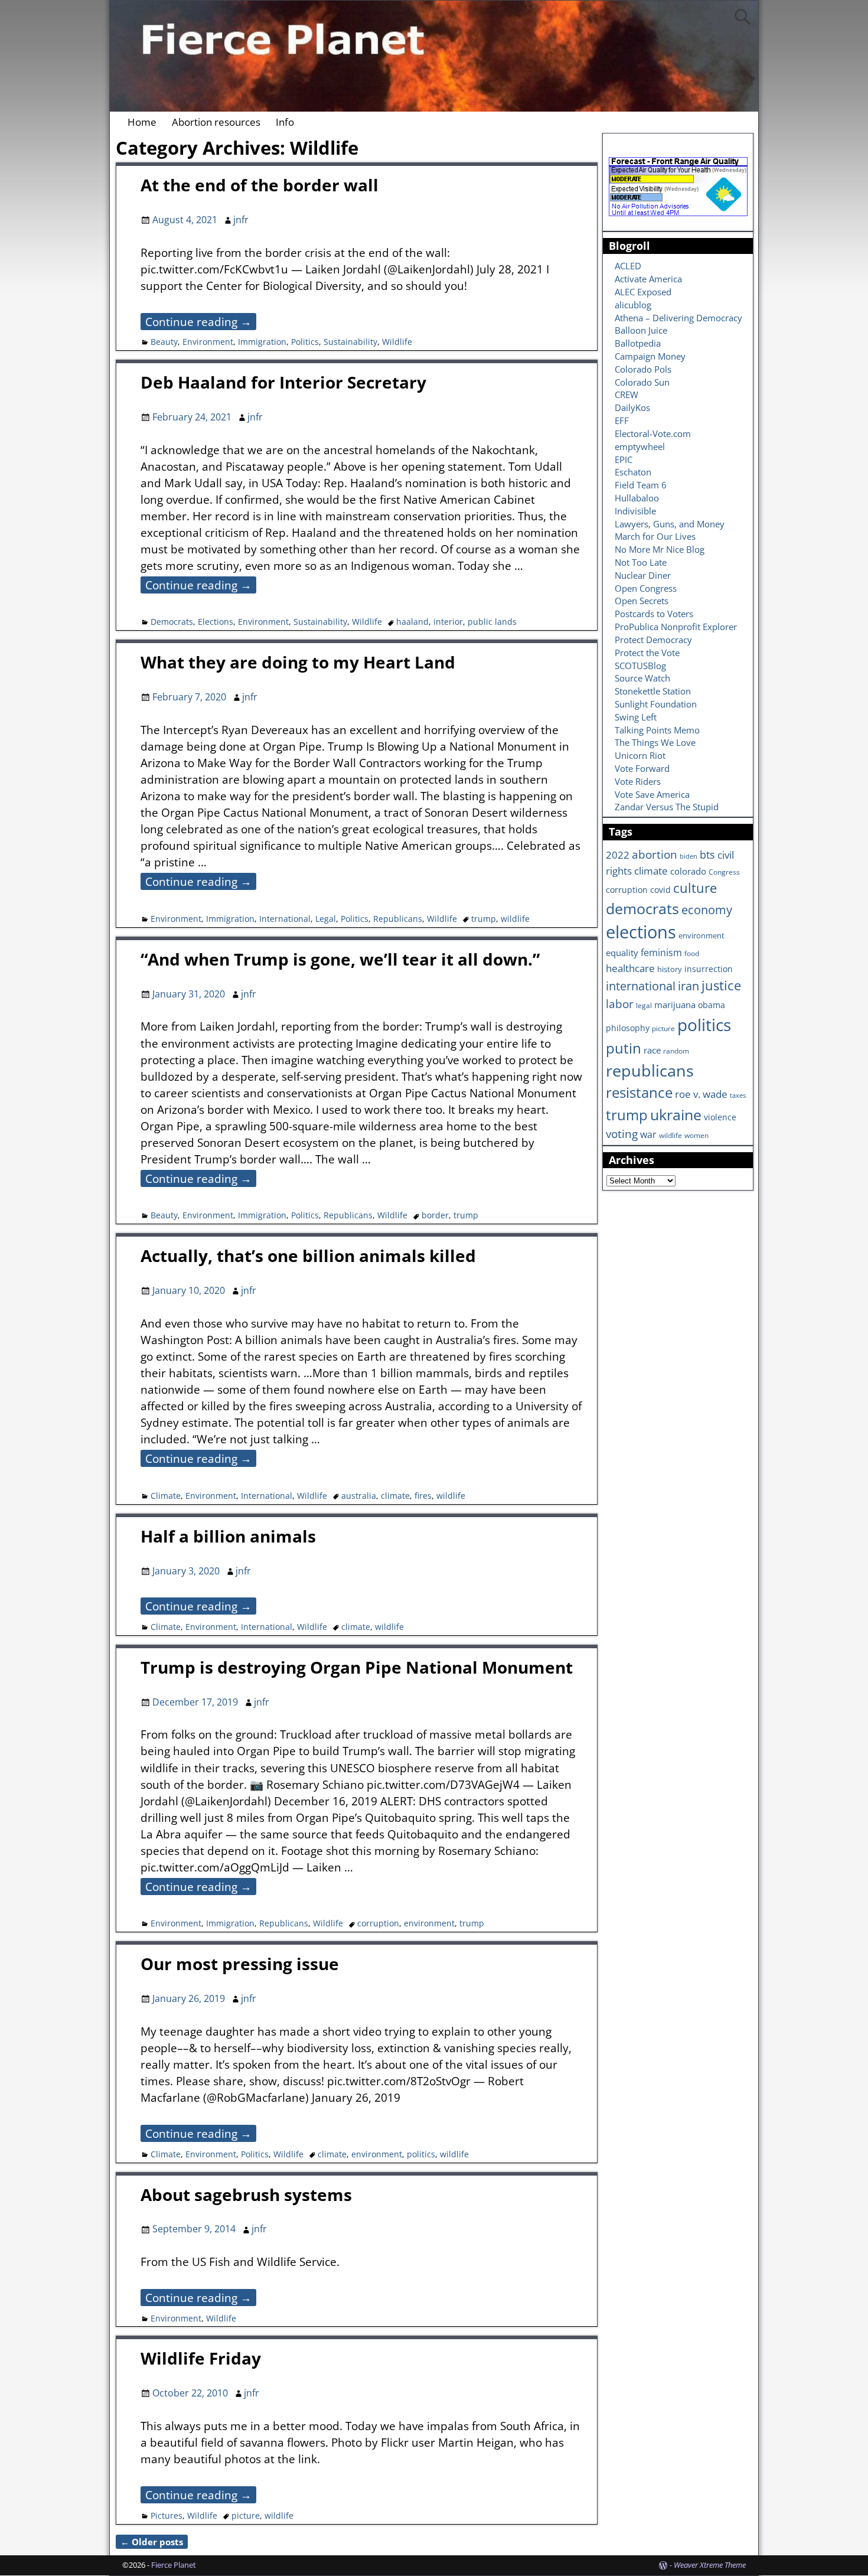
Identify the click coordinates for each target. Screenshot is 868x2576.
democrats (642, 908)
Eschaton (633, 472)
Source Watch (642, 678)
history (670, 969)
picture (246, 2515)
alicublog (633, 305)
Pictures (167, 2515)
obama (712, 1005)
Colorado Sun (642, 382)
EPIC (624, 459)
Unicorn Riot (640, 755)
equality (622, 953)
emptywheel (640, 446)
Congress (724, 872)
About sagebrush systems (246, 2195)
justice (721, 985)
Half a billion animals (228, 1536)
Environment (208, 342)
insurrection (709, 969)
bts (707, 854)
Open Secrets (642, 601)
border (435, 1215)
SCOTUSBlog (640, 666)
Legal (326, 919)
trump (484, 919)
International (285, 919)
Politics (305, 342)
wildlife (515, 919)
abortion (655, 855)
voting (622, 1134)
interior (448, 622)
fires (423, 1496)
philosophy (628, 1028)
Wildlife (397, 342)
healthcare (630, 968)
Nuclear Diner (643, 575)
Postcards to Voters (654, 614)
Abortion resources (216, 122)
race (652, 1050)
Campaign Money (650, 356)
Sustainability (350, 342)
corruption (378, 1923)
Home (142, 122)
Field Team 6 (641, 485)
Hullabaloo (637, 498)
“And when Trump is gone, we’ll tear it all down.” (340, 959)
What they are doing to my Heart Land (298, 662)
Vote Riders (638, 781)
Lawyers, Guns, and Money (670, 524)
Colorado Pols (643, 369)
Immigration (262, 342)
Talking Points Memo (657, 730)
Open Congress (646, 588)
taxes (738, 1095)
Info (285, 122)
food (692, 953)
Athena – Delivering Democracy (678, 318)
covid (660, 890)
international (641, 986)
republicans (650, 1070)
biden (688, 856)
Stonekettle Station (653, 691)
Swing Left (636, 717)
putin (624, 1048)
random (676, 1051)
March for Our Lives (655, 536)
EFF (622, 420)
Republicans (398, 919)
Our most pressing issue (240, 1964)
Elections (216, 622)
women (696, 1135)
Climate (166, 1496)
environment (429, 1923)
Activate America (648, 279)
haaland (412, 622)
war (648, 1134)
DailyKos (632, 407)
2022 (618, 855)
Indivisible (635, 511)
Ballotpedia (638, 343)
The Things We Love (655, 742)
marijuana (675, 1005)
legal (644, 1005)
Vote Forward (642, 768)
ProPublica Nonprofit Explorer (676, 627)
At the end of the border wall (260, 185)
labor (620, 1004)
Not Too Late (641, 562)
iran (688, 986)
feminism (661, 953)
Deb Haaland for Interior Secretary (283, 382)
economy (707, 910)
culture (695, 888)
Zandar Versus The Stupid (667, 807)
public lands (492, 622)
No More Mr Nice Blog (660, 549)
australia (359, 1496)
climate (395, 1496)
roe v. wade (701, 1094)
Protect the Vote (647, 653)
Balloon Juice (641, 330)
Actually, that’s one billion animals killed (308, 1256)
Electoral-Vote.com (653, 433)
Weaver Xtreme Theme (710, 2565)
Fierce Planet (174, 2565)
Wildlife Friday (201, 2358)
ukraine (676, 1114)
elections (641, 932)
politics (421, 2154)
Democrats (172, 622)
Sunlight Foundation (656, 704)
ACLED (628, 266)
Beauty (164, 342)
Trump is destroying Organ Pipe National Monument (357, 1667)
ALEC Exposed (643, 292)
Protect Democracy (653, 640)
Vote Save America (652, 794)
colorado (688, 871)
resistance (639, 1093)
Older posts (152, 2542)
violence (720, 1117)
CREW (626, 394)
